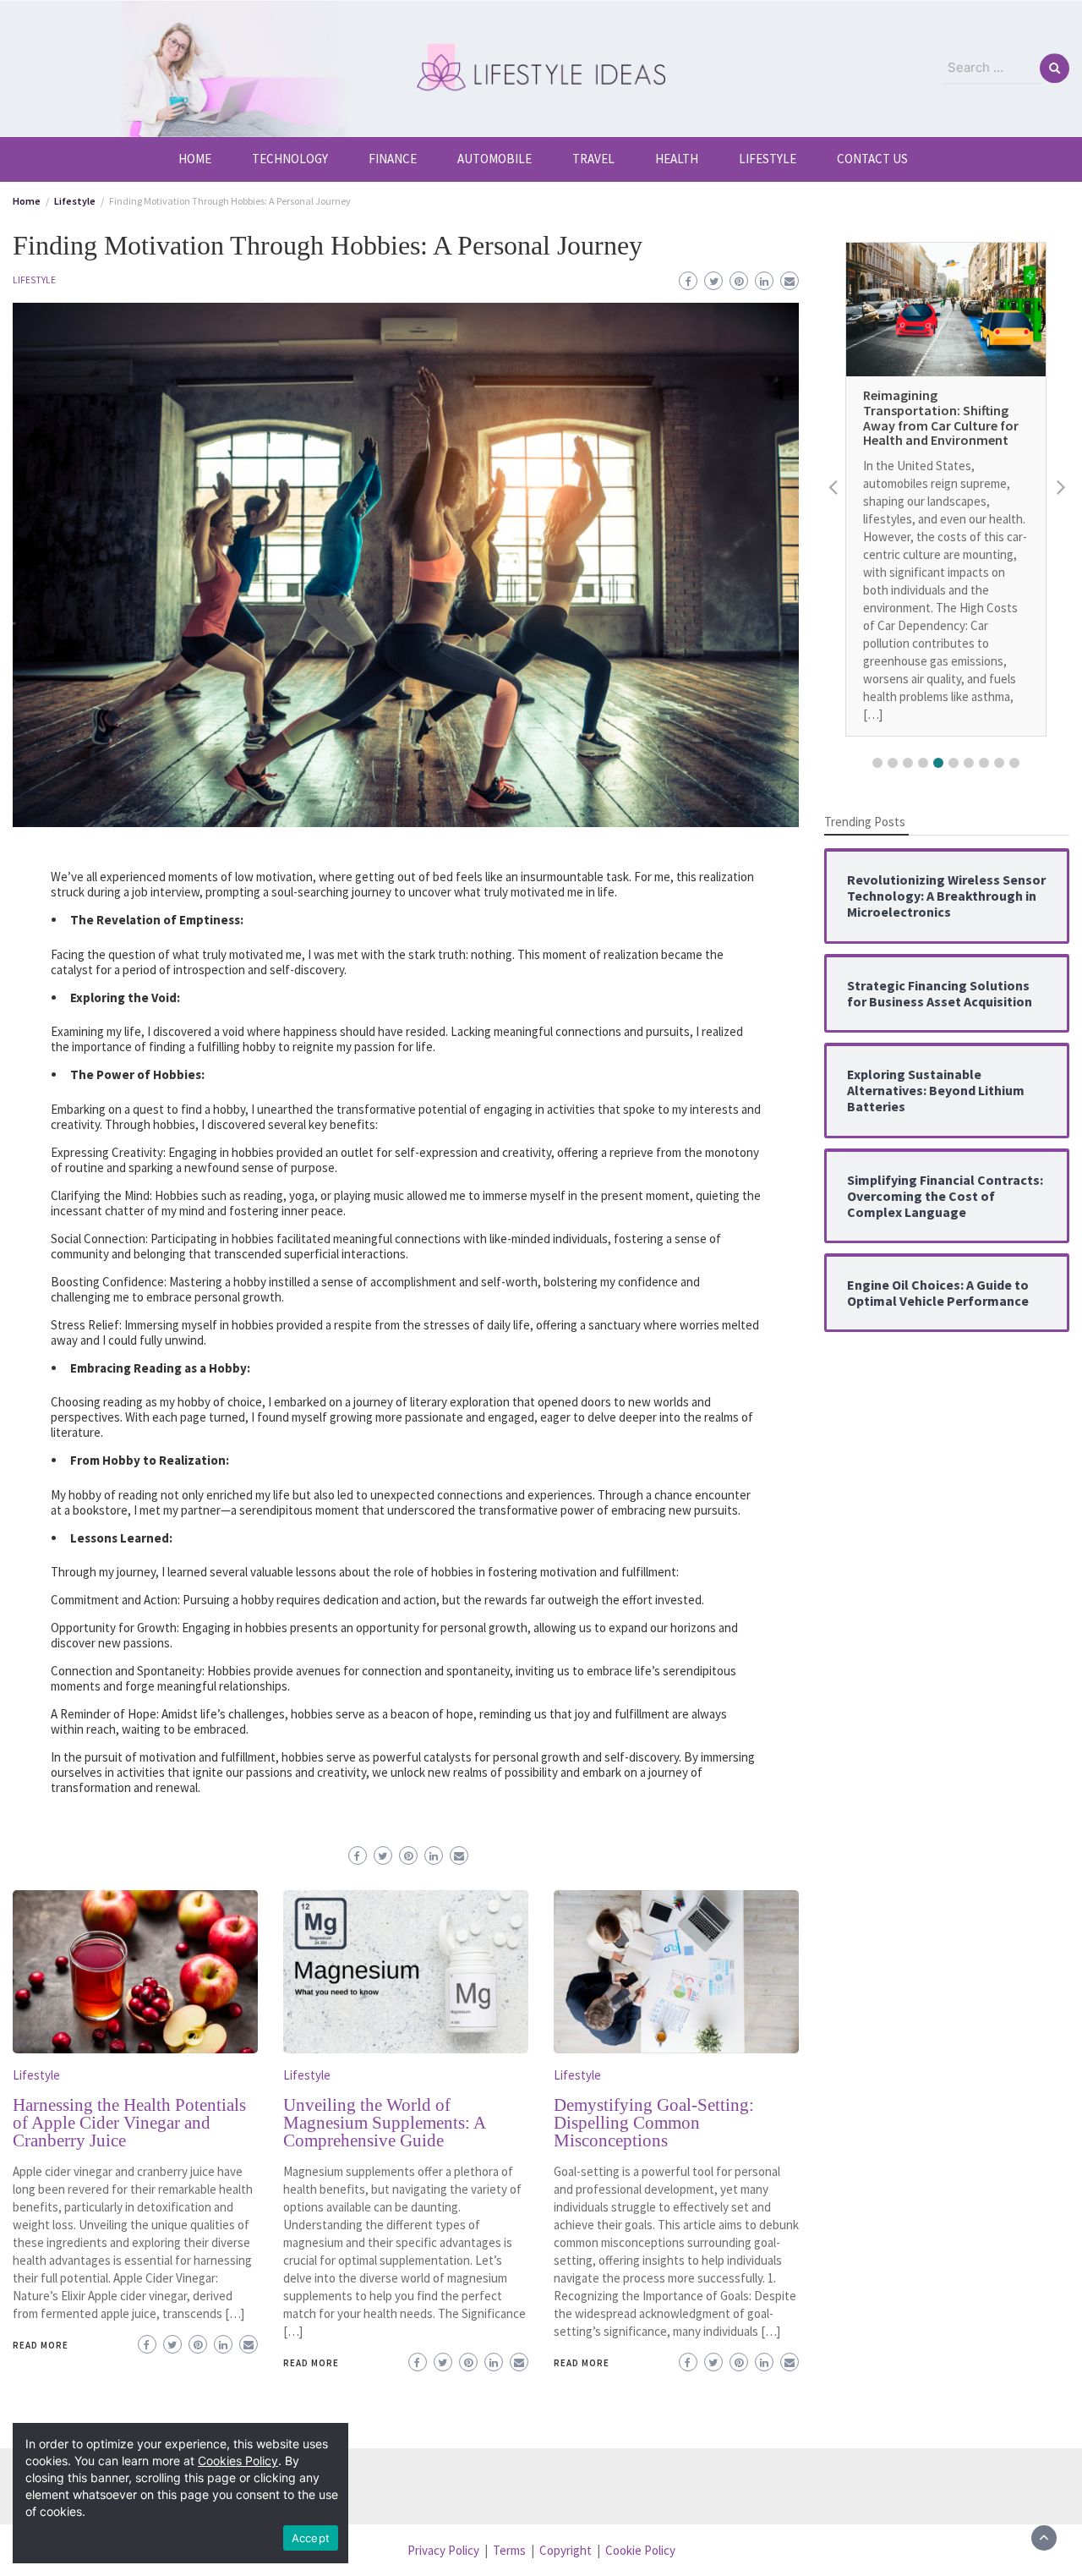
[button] (877, 763)
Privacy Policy (443, 2550)
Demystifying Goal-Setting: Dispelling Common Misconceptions (654, 2123)
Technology (290, 159)
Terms (509, 2550)
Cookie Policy (640, 2550)
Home (195, 159)
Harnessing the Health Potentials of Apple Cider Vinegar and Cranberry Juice (129, 2123)
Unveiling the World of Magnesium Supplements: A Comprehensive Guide (384, 2123)
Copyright (566, 2550)
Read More (41, 2345)
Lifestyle (768, 159)
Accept (311, 2538)
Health (677, 159)
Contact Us (872, 159)
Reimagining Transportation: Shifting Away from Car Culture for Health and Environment (941, 418)
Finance (393, 159)
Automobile (495, 159)
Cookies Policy (238, 2461)
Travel (593, 159)
